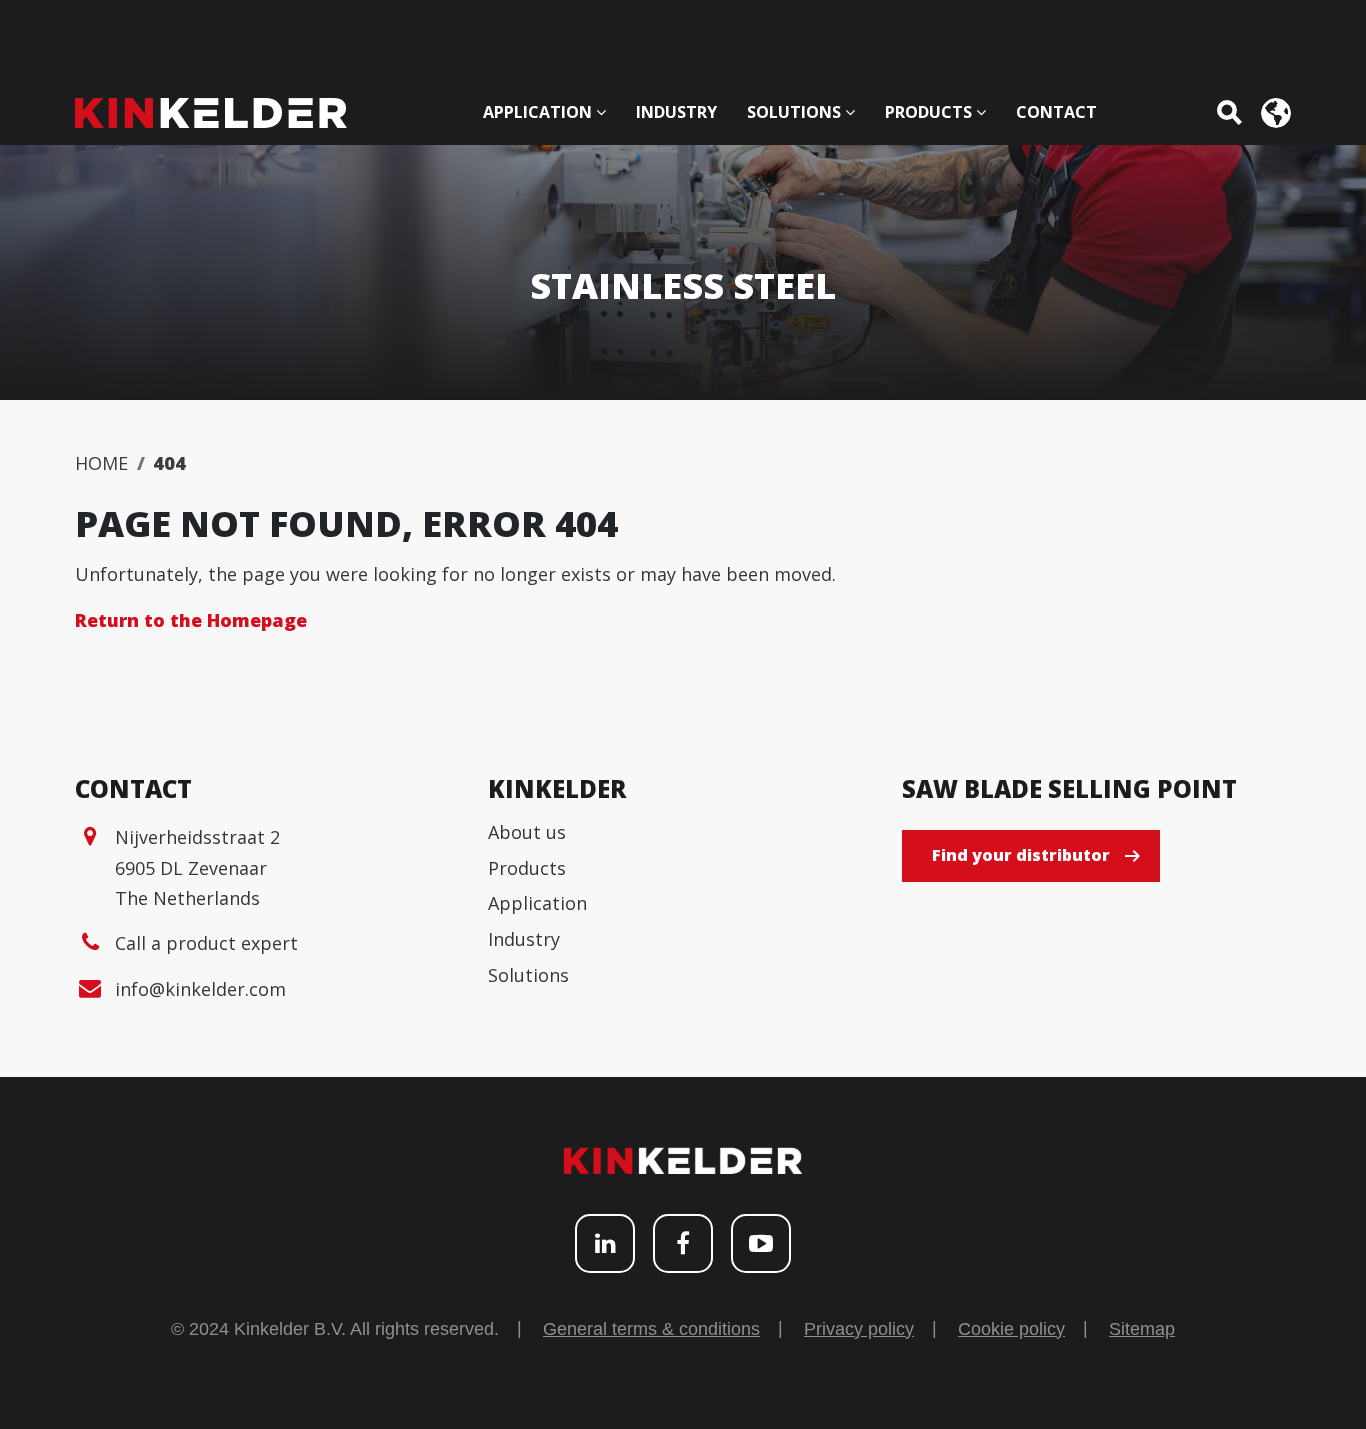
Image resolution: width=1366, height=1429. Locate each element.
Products (527, 868)
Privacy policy (859, 1329)
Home (101, 463)
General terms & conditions (651, 1329)
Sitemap (1142, 1329)
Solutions (528, 975)
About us (527, 832)
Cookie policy (1011, 1329)
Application (537, 903)
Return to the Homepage (191, 620)
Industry (524, 939)
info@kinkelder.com (200, 989)
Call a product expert (206, 943)
